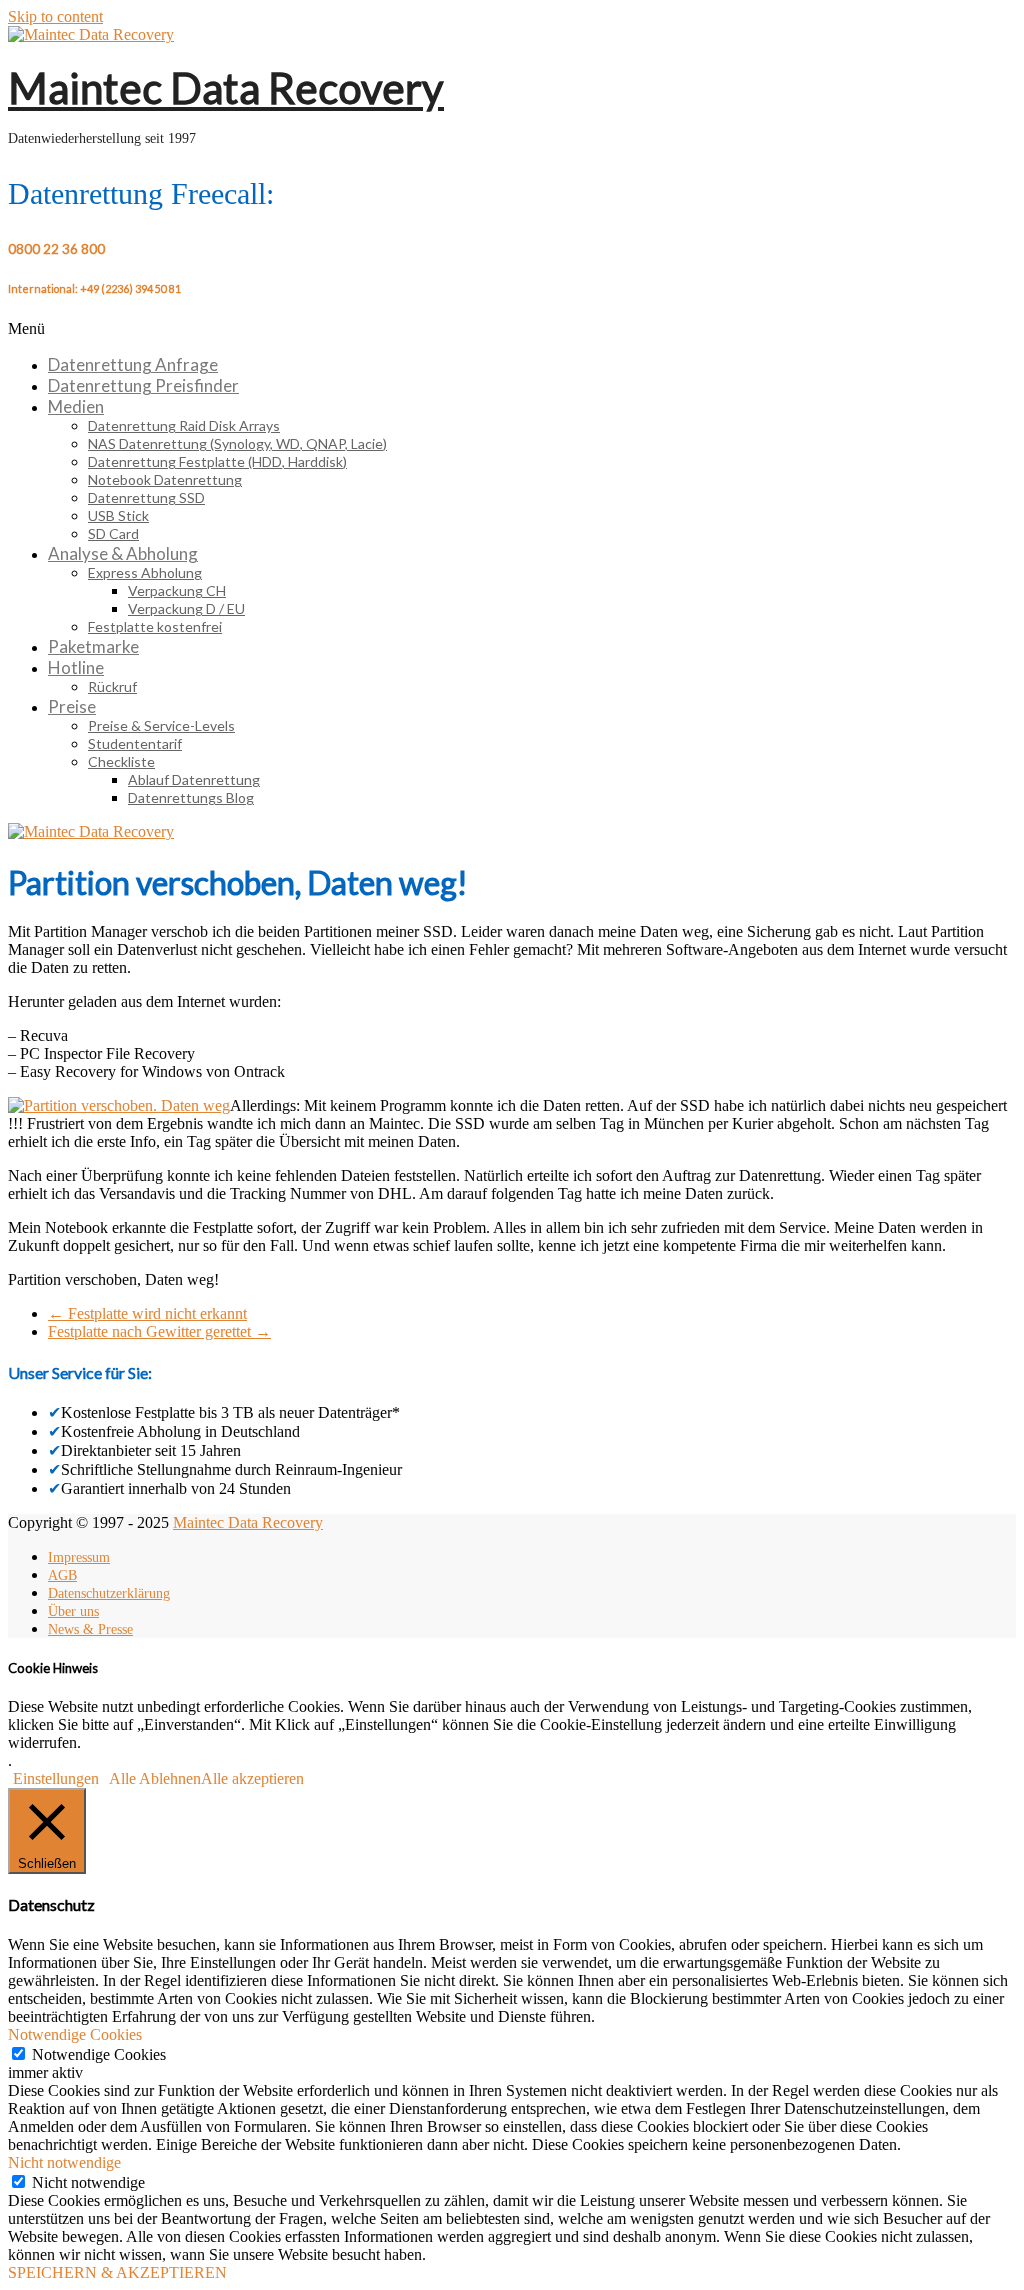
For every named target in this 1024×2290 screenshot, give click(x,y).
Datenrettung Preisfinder (143, 385)
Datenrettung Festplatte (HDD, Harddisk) (217, 461)
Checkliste (121, 761)
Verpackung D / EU (186, 608)
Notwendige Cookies (99, 2054)
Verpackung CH (177, 590)
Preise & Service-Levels (161, 725)
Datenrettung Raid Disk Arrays (184, 425)
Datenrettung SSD (146, 497)
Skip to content (55, 16)
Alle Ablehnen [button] (155, 1778)
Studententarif (135, 743)
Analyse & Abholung (123, 553)
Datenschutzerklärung (109, 1593)
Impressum (79, 1557)
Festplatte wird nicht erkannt (147, 1313)
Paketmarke (93, 646)
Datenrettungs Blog (191, 797)
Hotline (76, 667)
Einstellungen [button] (56, 1778)
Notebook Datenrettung (165, 479)
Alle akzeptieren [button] (252, 1778)
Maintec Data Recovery (226, 88)
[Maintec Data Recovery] (91, 831)
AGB (62, 1575)
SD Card (113, 533)
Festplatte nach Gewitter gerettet (159, 1331)
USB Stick (118, 515)
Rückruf (112, 686)
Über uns (73, 1611)
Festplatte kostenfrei (155, 626)
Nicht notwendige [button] (64, 2162)
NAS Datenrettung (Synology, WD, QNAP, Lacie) (237, 443)
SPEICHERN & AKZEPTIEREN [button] (117, 2272)
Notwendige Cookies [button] (75, 2034)
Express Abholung (145, 572)
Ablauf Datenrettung (194, 779)
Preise (72, 706)
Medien (76, 406)
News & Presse (90, 1629)
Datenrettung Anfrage (133, 364)
